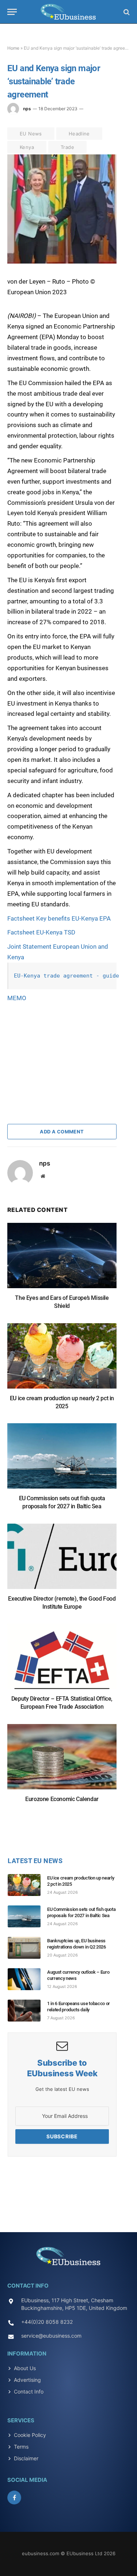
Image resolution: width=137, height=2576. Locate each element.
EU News (31, 134)
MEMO (17, 998)
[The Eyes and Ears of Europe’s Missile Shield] (62, 1259)
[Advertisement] (62, 1049)
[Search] (126, 12)
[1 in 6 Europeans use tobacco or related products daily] (27, 2011)
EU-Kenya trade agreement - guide (66, 976)
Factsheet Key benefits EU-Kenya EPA (59, 918)
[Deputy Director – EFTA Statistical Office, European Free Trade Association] (62, 1660)
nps (27, 109)
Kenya (27, 147)
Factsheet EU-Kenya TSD (41, 932)
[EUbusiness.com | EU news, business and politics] (68, 12)
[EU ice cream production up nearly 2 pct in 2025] (62, 1360)
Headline (79, 134)
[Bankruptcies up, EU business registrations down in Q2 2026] (27, 1948)
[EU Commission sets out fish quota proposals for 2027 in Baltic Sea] (62, 1460)
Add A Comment (62, 1132)
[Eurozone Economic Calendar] (62, 1760)
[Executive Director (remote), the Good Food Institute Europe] (62, 1560)
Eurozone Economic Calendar (62, 1799)
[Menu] (12, 12)
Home (13, 48)
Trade (67, 147)
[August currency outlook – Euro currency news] (27, 1979)
